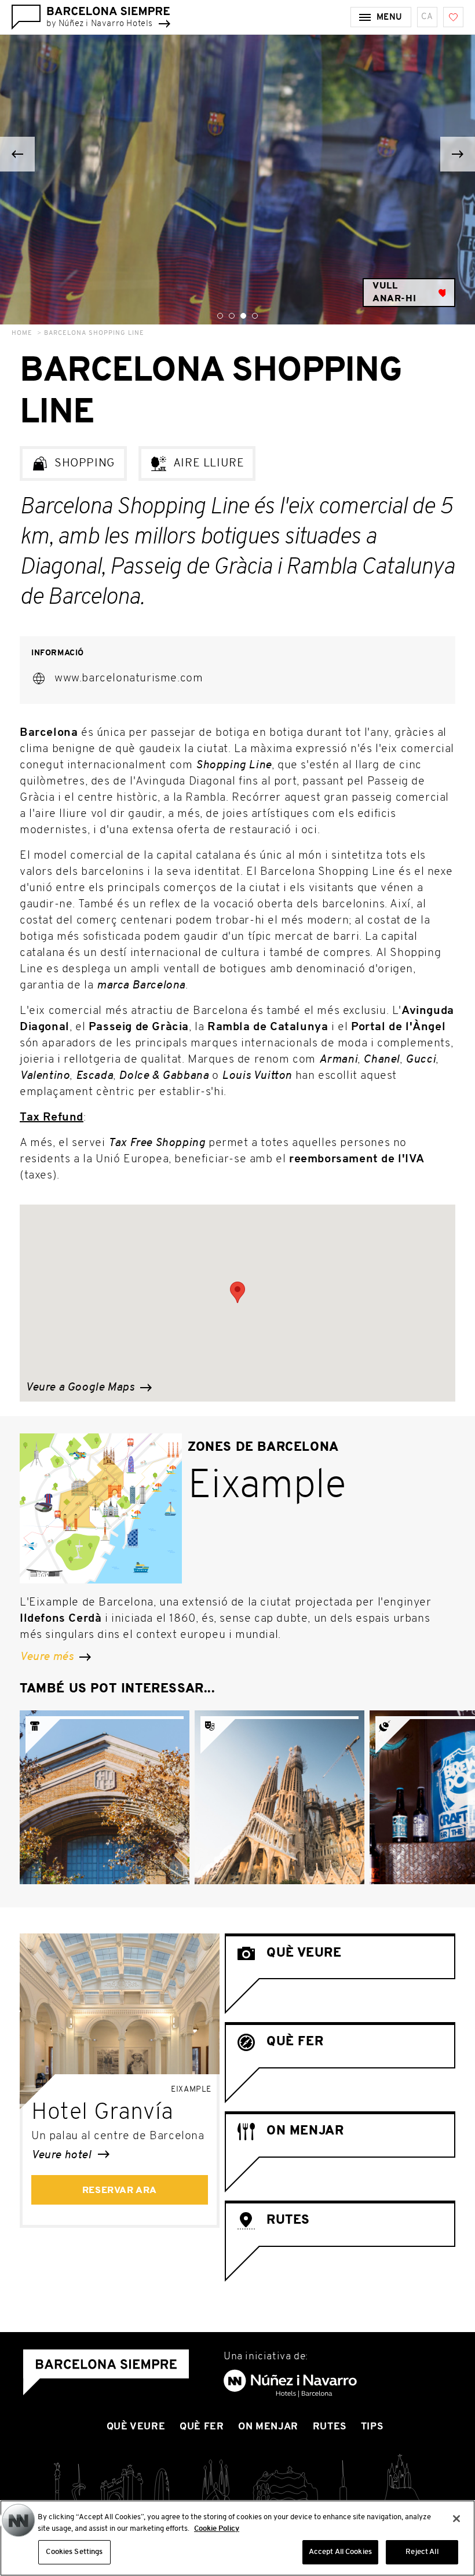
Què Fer (202, 2427)
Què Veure (136, 2427)
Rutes (330, 2427)
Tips (372, 2427)
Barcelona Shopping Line (94, 333)
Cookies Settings (74, 2552)
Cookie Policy (217, 2529)
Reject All (422, 2552)
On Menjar (268, 2427)
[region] (237, 2538)
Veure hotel (63, 2155)
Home (22, 333)
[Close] (456, 2519)
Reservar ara (120, 2191)
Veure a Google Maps (81, 1388)
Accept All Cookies (340, 2552)
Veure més (48, 1657)
